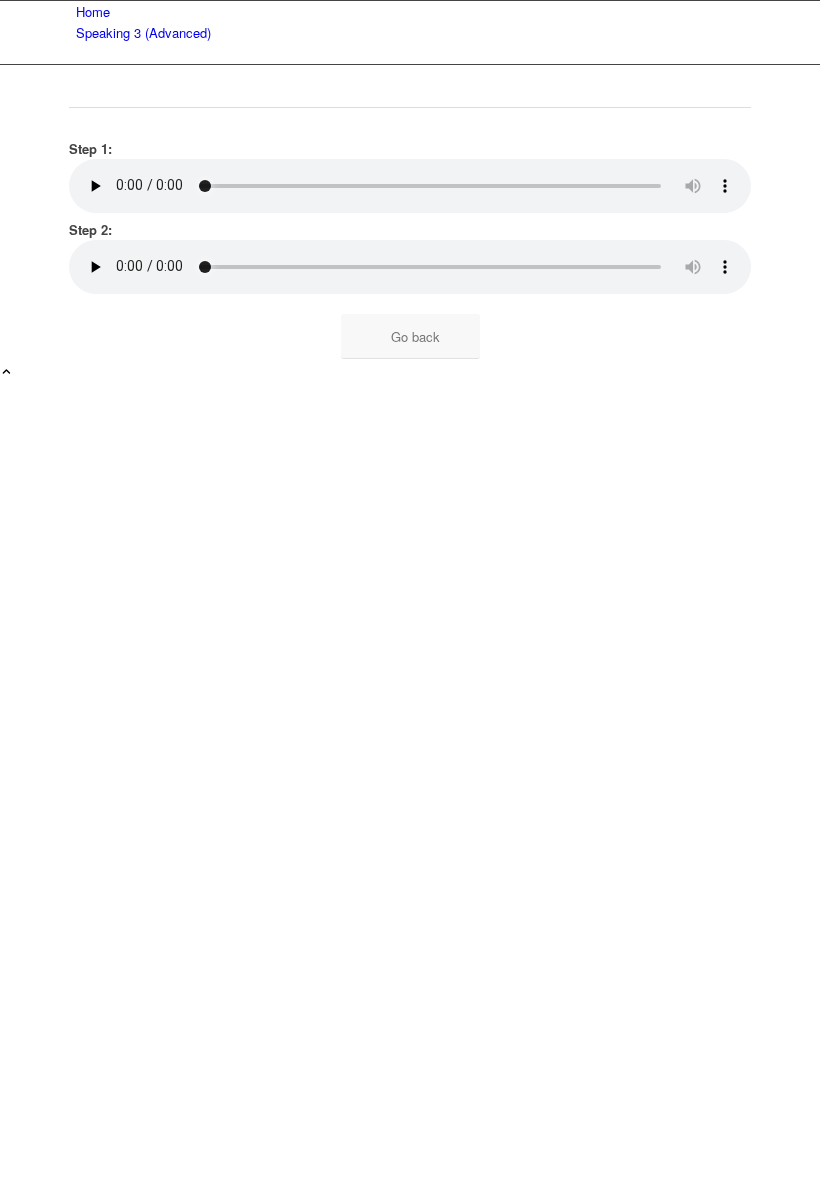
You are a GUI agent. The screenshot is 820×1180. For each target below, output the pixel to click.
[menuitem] (413, 11)
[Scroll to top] (6, 372)
